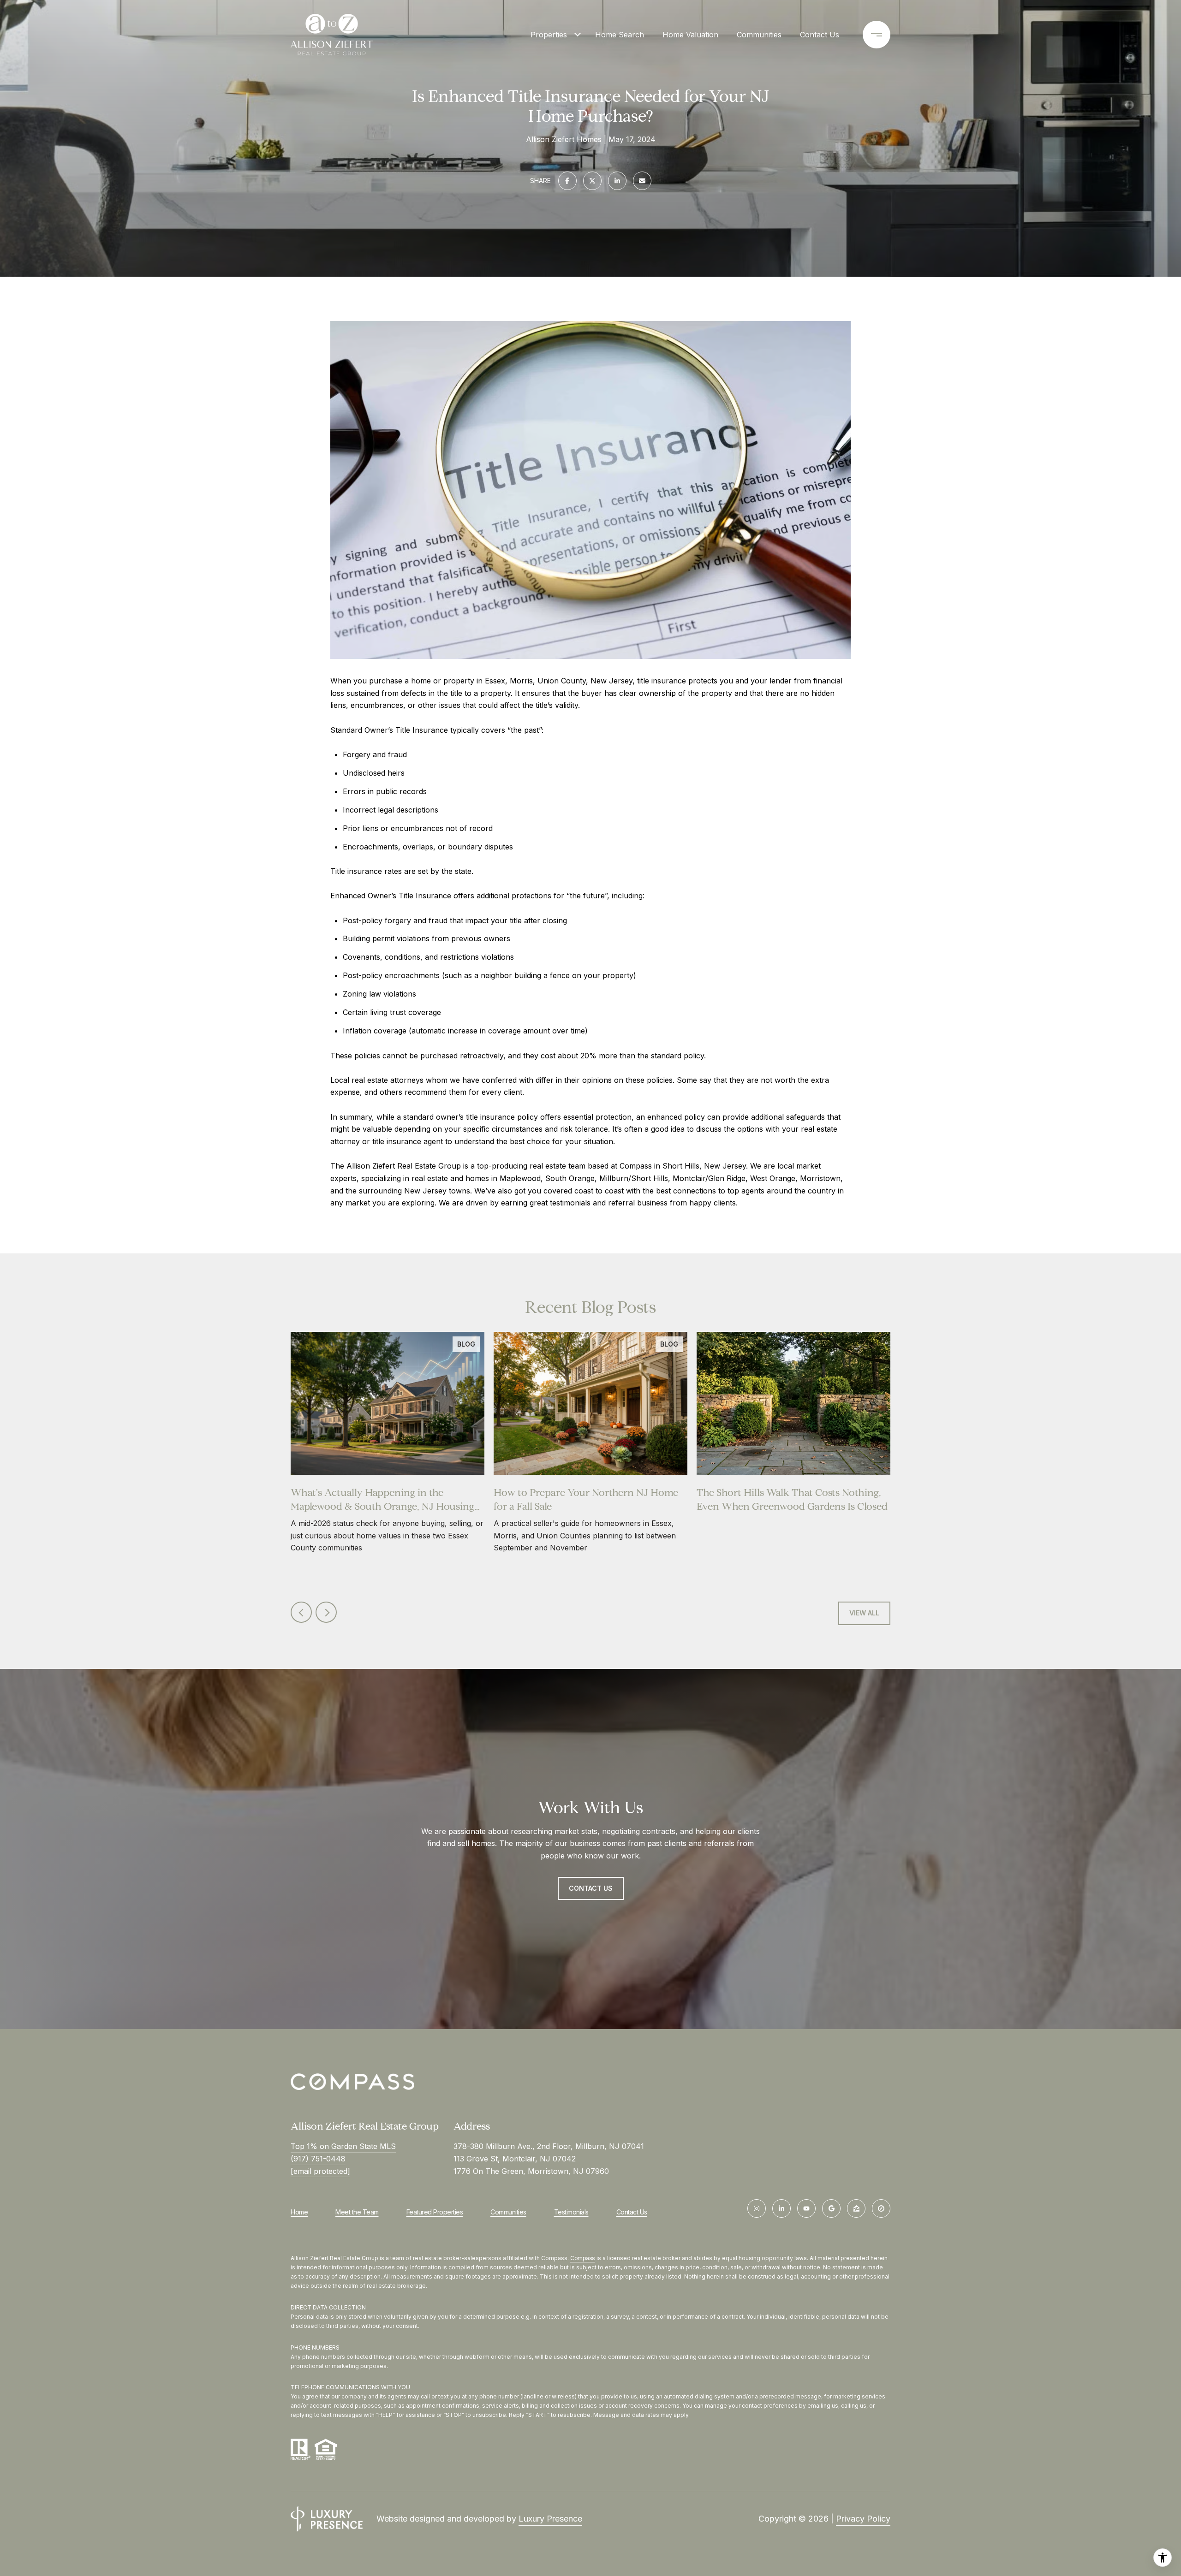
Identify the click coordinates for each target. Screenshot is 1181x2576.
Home (299, 2212)
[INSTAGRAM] (757, 2208)
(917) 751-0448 (318, 2159)
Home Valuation (690, 35)
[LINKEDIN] (781, 2208)
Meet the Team (357, 2212)
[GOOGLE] (831, 2208)
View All (864, 1613)
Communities (759, 35)
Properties (549, 35)
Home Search (620, 35)
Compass (583, 2258)
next (326, 1612)
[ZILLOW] (856, 2208)
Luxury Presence (550, 2519)
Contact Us (632, 2212)
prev (301, 1612)
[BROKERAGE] (881, 2208)
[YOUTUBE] (806, 2208)
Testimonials (571, 2212)
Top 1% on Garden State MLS (343, 2146)
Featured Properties (435, 2212)
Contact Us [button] (591, 1888)
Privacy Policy (863, 2519)
